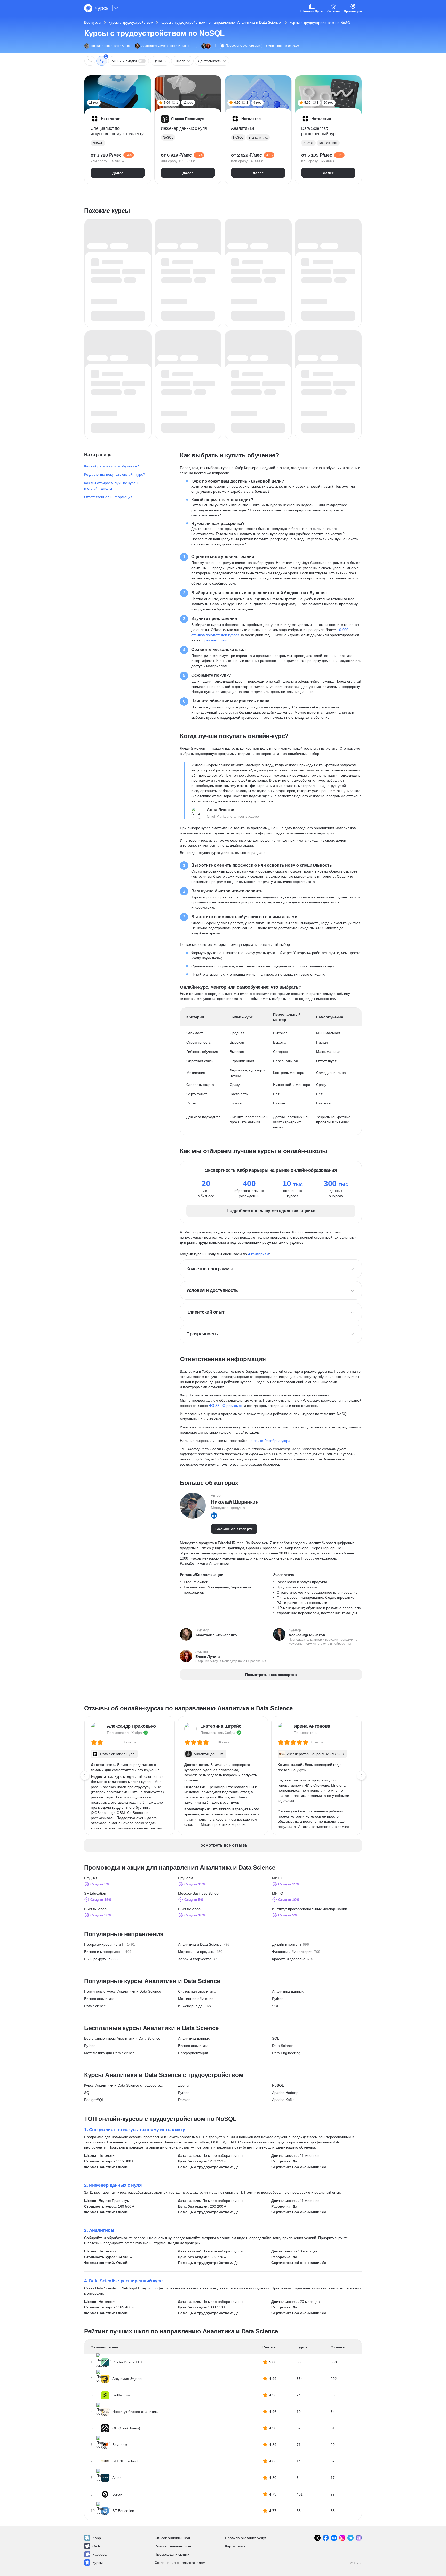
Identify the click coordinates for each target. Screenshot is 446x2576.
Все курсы (93, 22)
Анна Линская (221, 810)
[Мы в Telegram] (351, 2538)
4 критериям (259, 1254)
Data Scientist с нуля (117, 1754)
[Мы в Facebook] (326, 2538)
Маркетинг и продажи (196, 1952)
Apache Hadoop (285, 2093)
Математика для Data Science (109, 2053)
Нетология (107, 2155)
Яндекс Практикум (114, 2201)
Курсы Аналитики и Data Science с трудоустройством (124, 2085)
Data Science (95, 2006)
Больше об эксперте (234, 1529)
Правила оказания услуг (246, 2538)
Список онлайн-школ (172, 2538)
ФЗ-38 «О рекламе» (226, 1406)
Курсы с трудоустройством (131, 22)
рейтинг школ (216, 640)
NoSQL (278, 2085)
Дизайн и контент (287, 1944)
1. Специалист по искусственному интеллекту (134, 2130)
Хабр (97, 2538)
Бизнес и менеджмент (103, 1952)
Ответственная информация (108, 497)
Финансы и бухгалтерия (292, 1952)
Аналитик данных (208, 1754)
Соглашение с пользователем (180, 2563)
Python (278, 1999)
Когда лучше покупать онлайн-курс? (115, 474)
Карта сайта (235, 2546)
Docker (184, 2100)
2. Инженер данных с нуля (113, 2185)
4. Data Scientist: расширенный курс (123, 2281)
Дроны (184, 2085)
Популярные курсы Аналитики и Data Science (123, 1991)
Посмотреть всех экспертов (271, 1675)
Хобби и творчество (195, 1959)
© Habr (356, 2563)
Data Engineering (286, 2053)
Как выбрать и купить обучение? (111, 466)
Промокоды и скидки (172, 2554)
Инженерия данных (195, 2006)
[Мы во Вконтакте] (334, 2538)
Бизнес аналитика (99, 1999)
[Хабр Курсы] (97, 8)
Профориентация (193, 2053)
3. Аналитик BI (100, 2230)
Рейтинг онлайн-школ (173, 2546)
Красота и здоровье (289, 1959)
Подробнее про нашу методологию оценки (271, 1211)
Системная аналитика (197, 1991)
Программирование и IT (105, 1944)
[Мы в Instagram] (342, 2538)
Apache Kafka (283, 2100)
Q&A (96, 2546)
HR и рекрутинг (97, 1959)
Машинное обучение (196, 1999)
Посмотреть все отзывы (223, 1845)
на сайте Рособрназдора (269, 1441)
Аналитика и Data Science (200, 1944)
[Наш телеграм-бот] (359, 2538)
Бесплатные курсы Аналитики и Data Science (122, 2038)
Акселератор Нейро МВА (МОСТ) (315, 1754)
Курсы (98, 2563)
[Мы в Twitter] (317, 2538)
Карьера (99, 2554)
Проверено (243, 46)
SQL (276, 2006)
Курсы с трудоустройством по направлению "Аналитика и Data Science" (221, 22)
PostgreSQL (94, 2100)
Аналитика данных (288, 1991)
